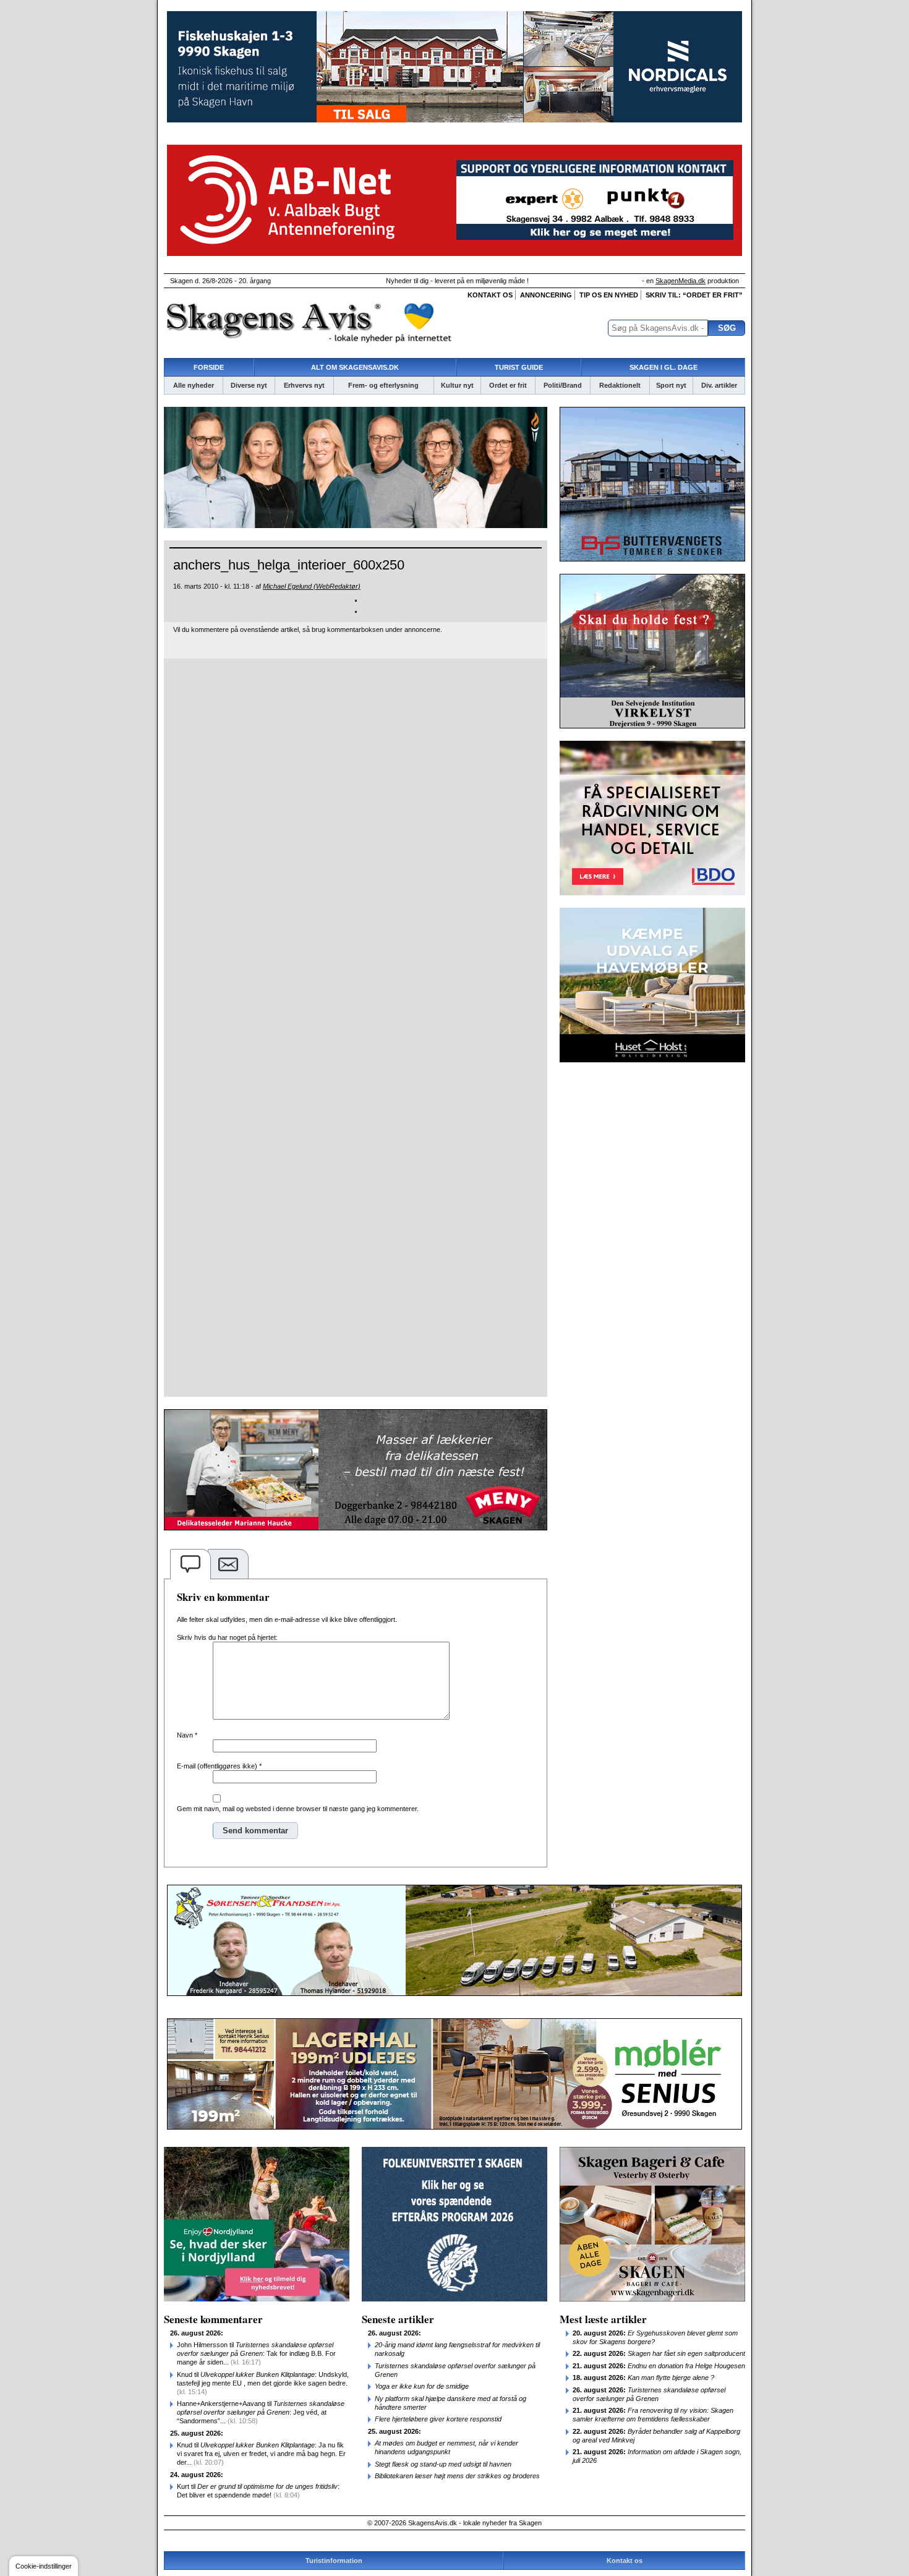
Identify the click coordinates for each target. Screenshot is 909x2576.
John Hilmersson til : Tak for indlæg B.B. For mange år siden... (256, 2353)
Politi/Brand (563, 385)
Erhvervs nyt (304, 385)
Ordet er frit (508, 385)
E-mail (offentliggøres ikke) (219, 1766)
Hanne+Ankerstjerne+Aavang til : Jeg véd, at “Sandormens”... (261, 2412)
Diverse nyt (249, 385)
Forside (209, 367)
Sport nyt (671, 385)
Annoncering (546, 295)
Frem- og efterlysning (383, 385)
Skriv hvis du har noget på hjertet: (227, 1637)
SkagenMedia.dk (681, 281)
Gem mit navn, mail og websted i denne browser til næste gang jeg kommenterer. (298, 1809)
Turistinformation (334, 2561)
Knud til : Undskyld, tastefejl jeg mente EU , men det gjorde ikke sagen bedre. (263, 2383)
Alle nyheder (194, 385)
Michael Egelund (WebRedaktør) (312, 586)
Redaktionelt (620, 385)
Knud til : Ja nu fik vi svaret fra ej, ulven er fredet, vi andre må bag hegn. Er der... (261, 2454)
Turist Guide (519, 367)
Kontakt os (490, 295)
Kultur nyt (457, 385)
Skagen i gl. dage (664, 367)
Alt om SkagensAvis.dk (355, 367)
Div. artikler (719, 385)
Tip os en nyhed (609, 295)
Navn (187, 1735)
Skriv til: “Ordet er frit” (694, 295)
